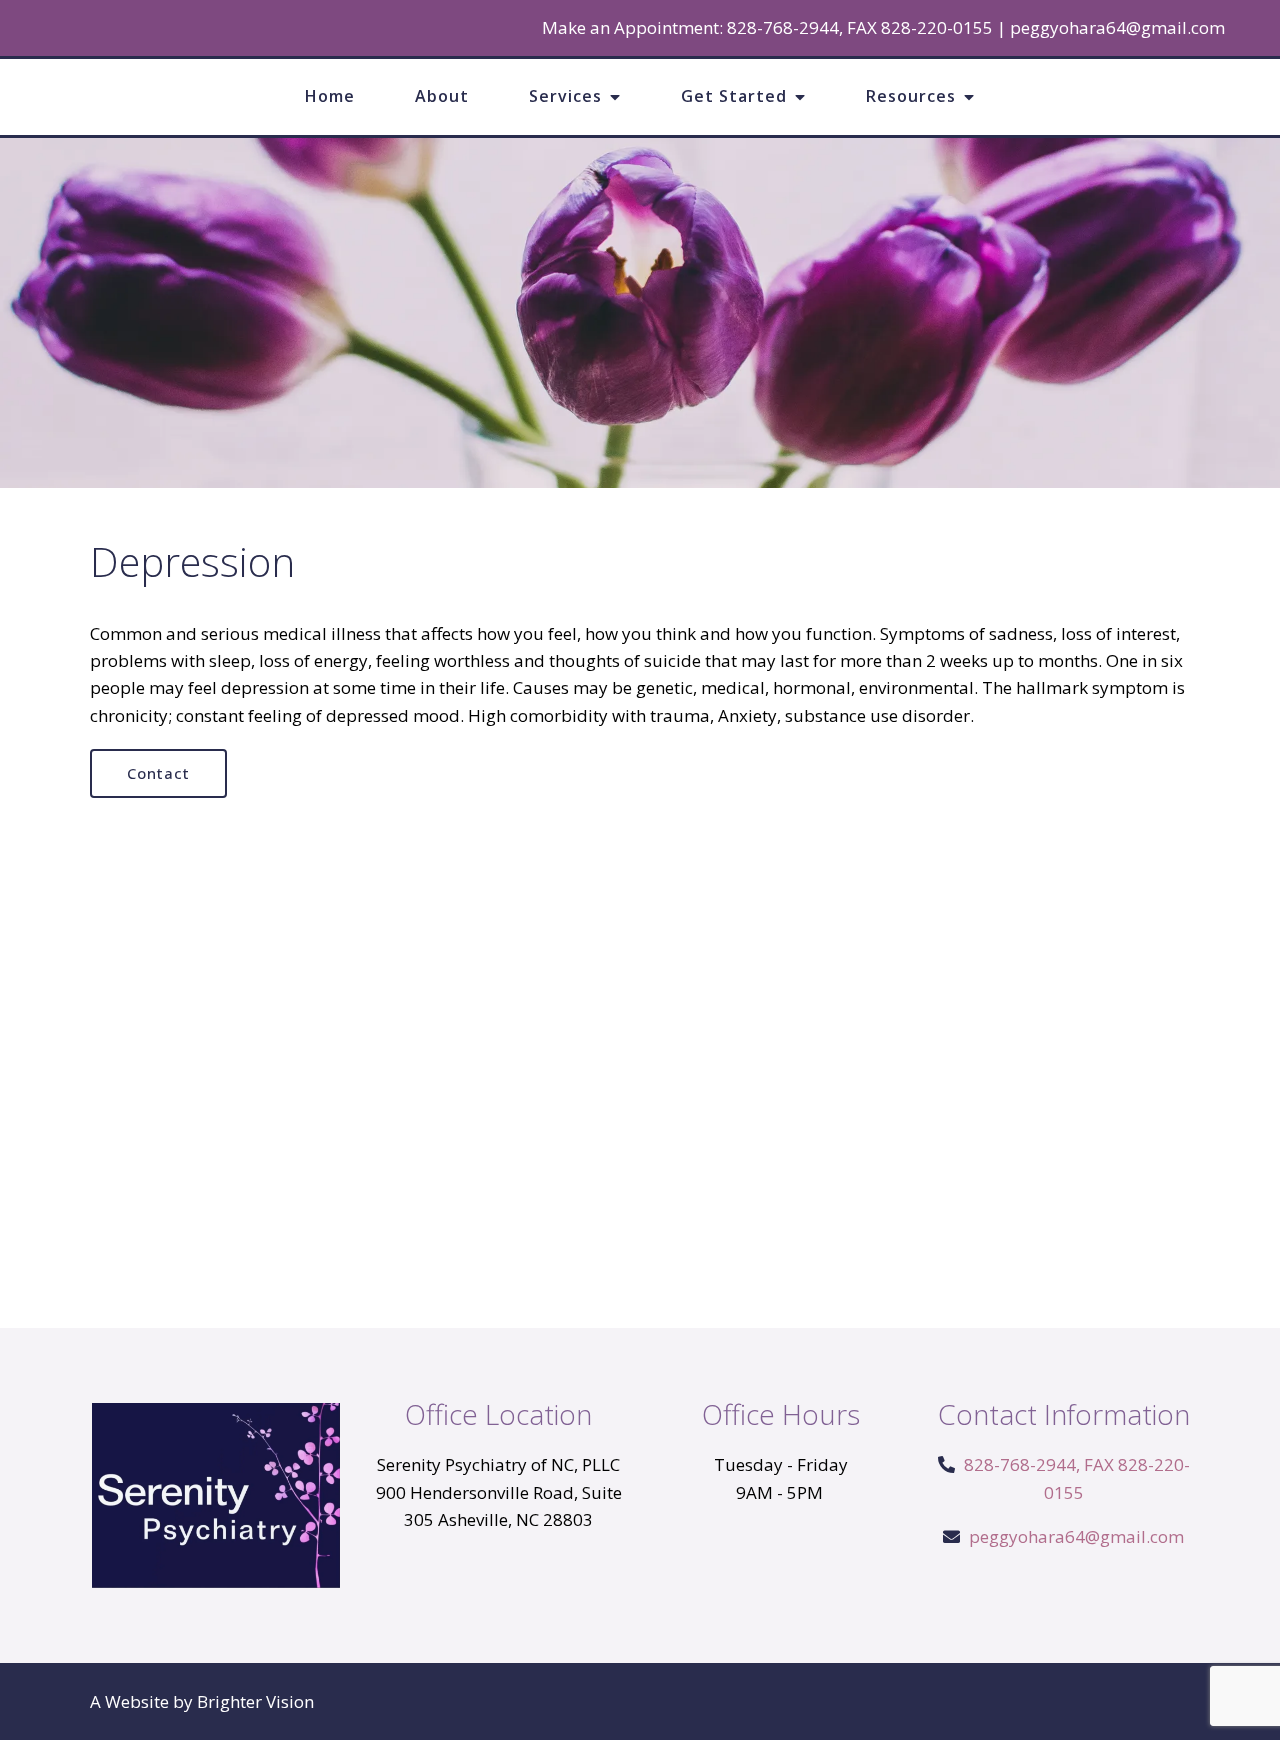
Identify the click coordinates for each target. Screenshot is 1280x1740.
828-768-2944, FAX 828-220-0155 (860, 27)
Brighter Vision (255, 1701)
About (442, 96)
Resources (911, 96)
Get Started (734, 96)
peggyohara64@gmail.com (1117, 27)
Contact (158, 773)
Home (330, 96)
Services (565, 96)
